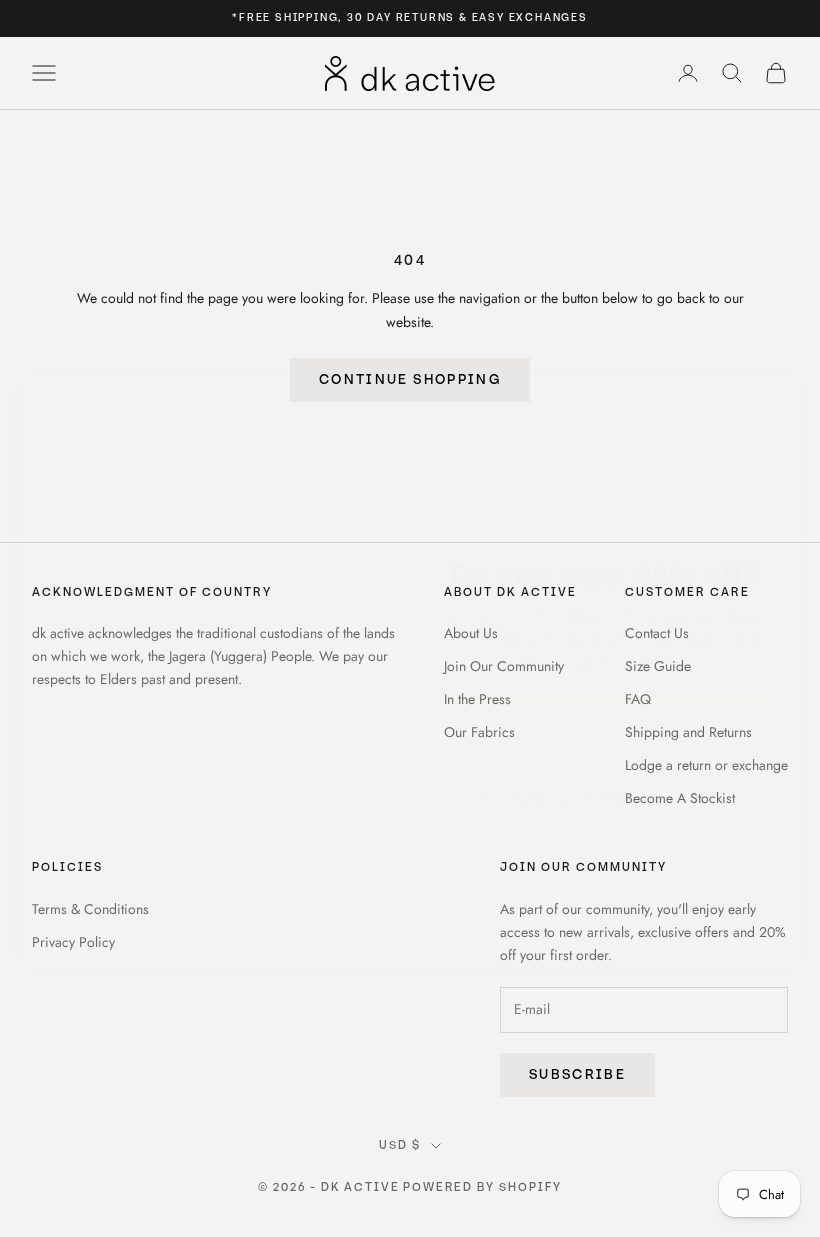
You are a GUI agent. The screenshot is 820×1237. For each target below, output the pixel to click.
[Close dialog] (774, 349)
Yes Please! (605, 671)
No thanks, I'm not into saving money (605, 745)
